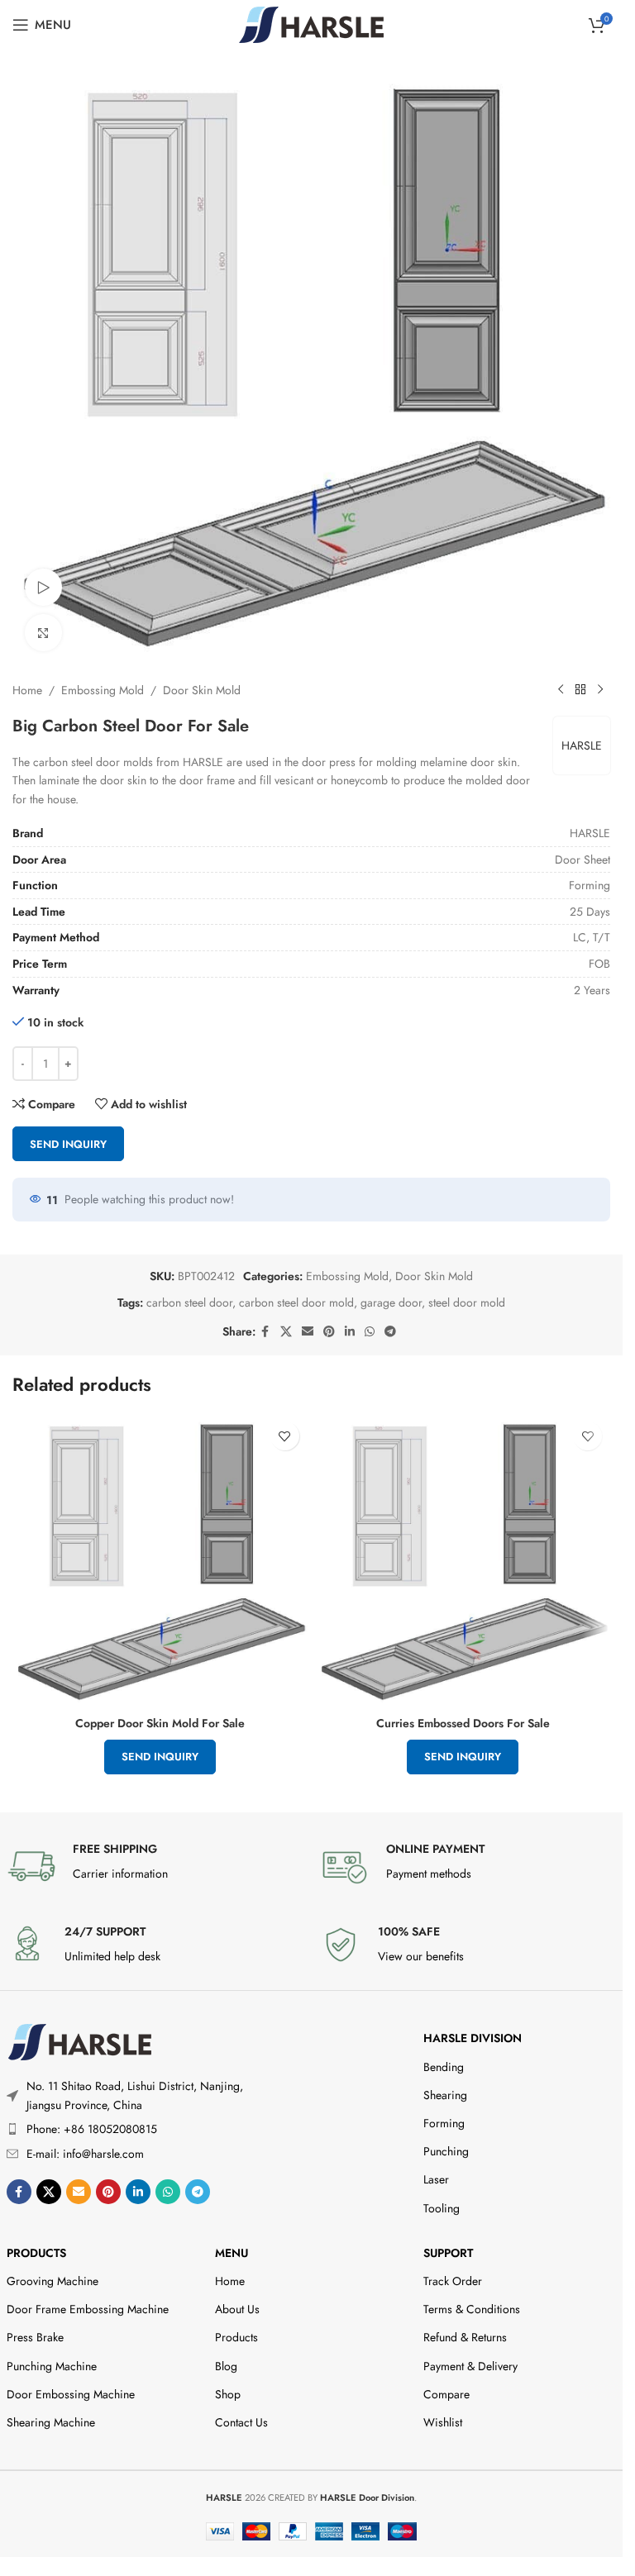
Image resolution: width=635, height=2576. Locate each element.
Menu (232, 2253)
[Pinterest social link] (329, 1332)
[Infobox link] (155, 1866)
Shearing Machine (51, 2422)
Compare (446, 2394)
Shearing (445, 2095)
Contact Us (241, 2422)
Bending (444, 2067)
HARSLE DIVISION (473, 2038)
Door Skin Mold (202, 690)
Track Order (453, 2281)
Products (36, 2253)
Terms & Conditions (472, 2309)
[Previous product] (561, 690)
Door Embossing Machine (71, 2394)
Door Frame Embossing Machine (88, 2309)
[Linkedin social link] (350, 1332)
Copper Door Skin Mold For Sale (160, 1723)
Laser (436, 2179)
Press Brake (35, 2337)
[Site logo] (311, 23)
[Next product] (600, 690)
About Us (237, 2309)
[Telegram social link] (390, 1332)
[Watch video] (43, 587)
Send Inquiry (68, 1144)
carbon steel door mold (296, 1302)
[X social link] (286, 1332)
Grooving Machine (53, 2281)
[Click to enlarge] (43, 633)
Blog (226, 2366)
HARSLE (582, 745)
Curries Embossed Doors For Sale (463, 1723)
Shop (228, 2394)
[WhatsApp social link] (370, 1332)
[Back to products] (580, 690)
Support (448, 2253)
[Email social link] (308, 1332)
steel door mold (467, 1302)
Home (27, 690)
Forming (444, 2123)
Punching (446, 2151)
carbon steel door (189, 1302)
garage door (391, 1302)
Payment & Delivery (470, 2366)
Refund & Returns (465, 2337)
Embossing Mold (103, 690)
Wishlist (443, 2422)
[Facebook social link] (265, 1332)
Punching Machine (52, 2366)
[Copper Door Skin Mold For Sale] (160, 1561)
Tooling (442, 2208)
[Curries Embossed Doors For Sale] (463, 1561)
